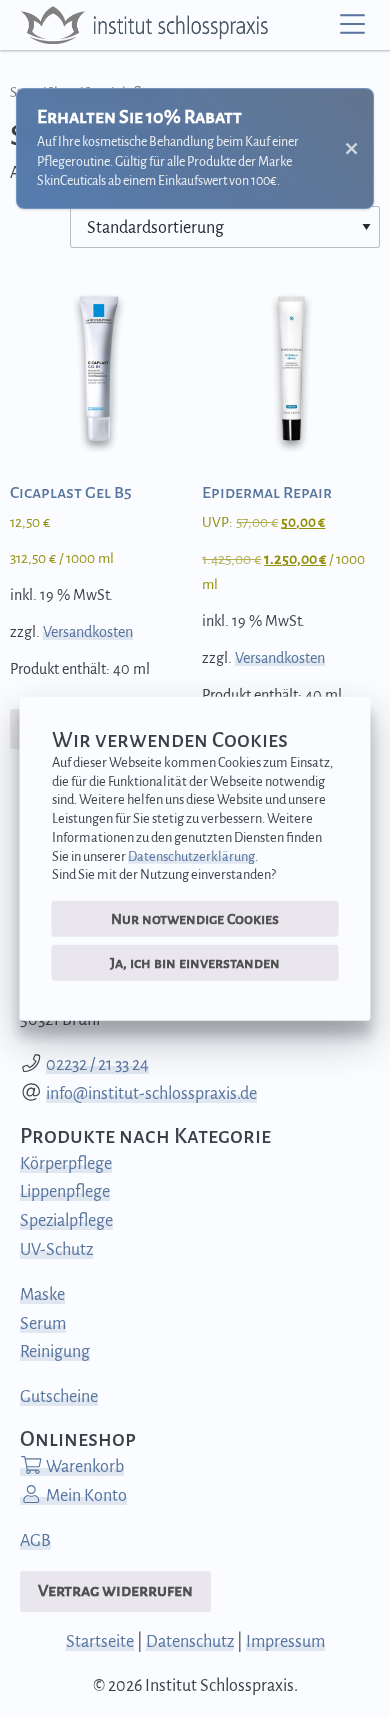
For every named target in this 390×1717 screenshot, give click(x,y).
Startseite (100, 1642)
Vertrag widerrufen (115, 1591)
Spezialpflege (66, 1221)
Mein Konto (85, 1496)
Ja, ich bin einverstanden (195, 962)
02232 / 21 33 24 (97, 1065)
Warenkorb (83, 1467)
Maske (42, 1295)
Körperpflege (66, 1164)
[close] (351, 148)
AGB (35, 1541)
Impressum (285, 1642)
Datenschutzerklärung (191, 855)
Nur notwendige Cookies (195, 919)
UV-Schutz (56, 1250)
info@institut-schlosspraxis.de (151, 1094)
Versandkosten (88, 632)
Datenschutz (190, 1642)
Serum (43, 1324)
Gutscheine (59, 1397)
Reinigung (55, 1352)
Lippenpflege (65, 1192)
